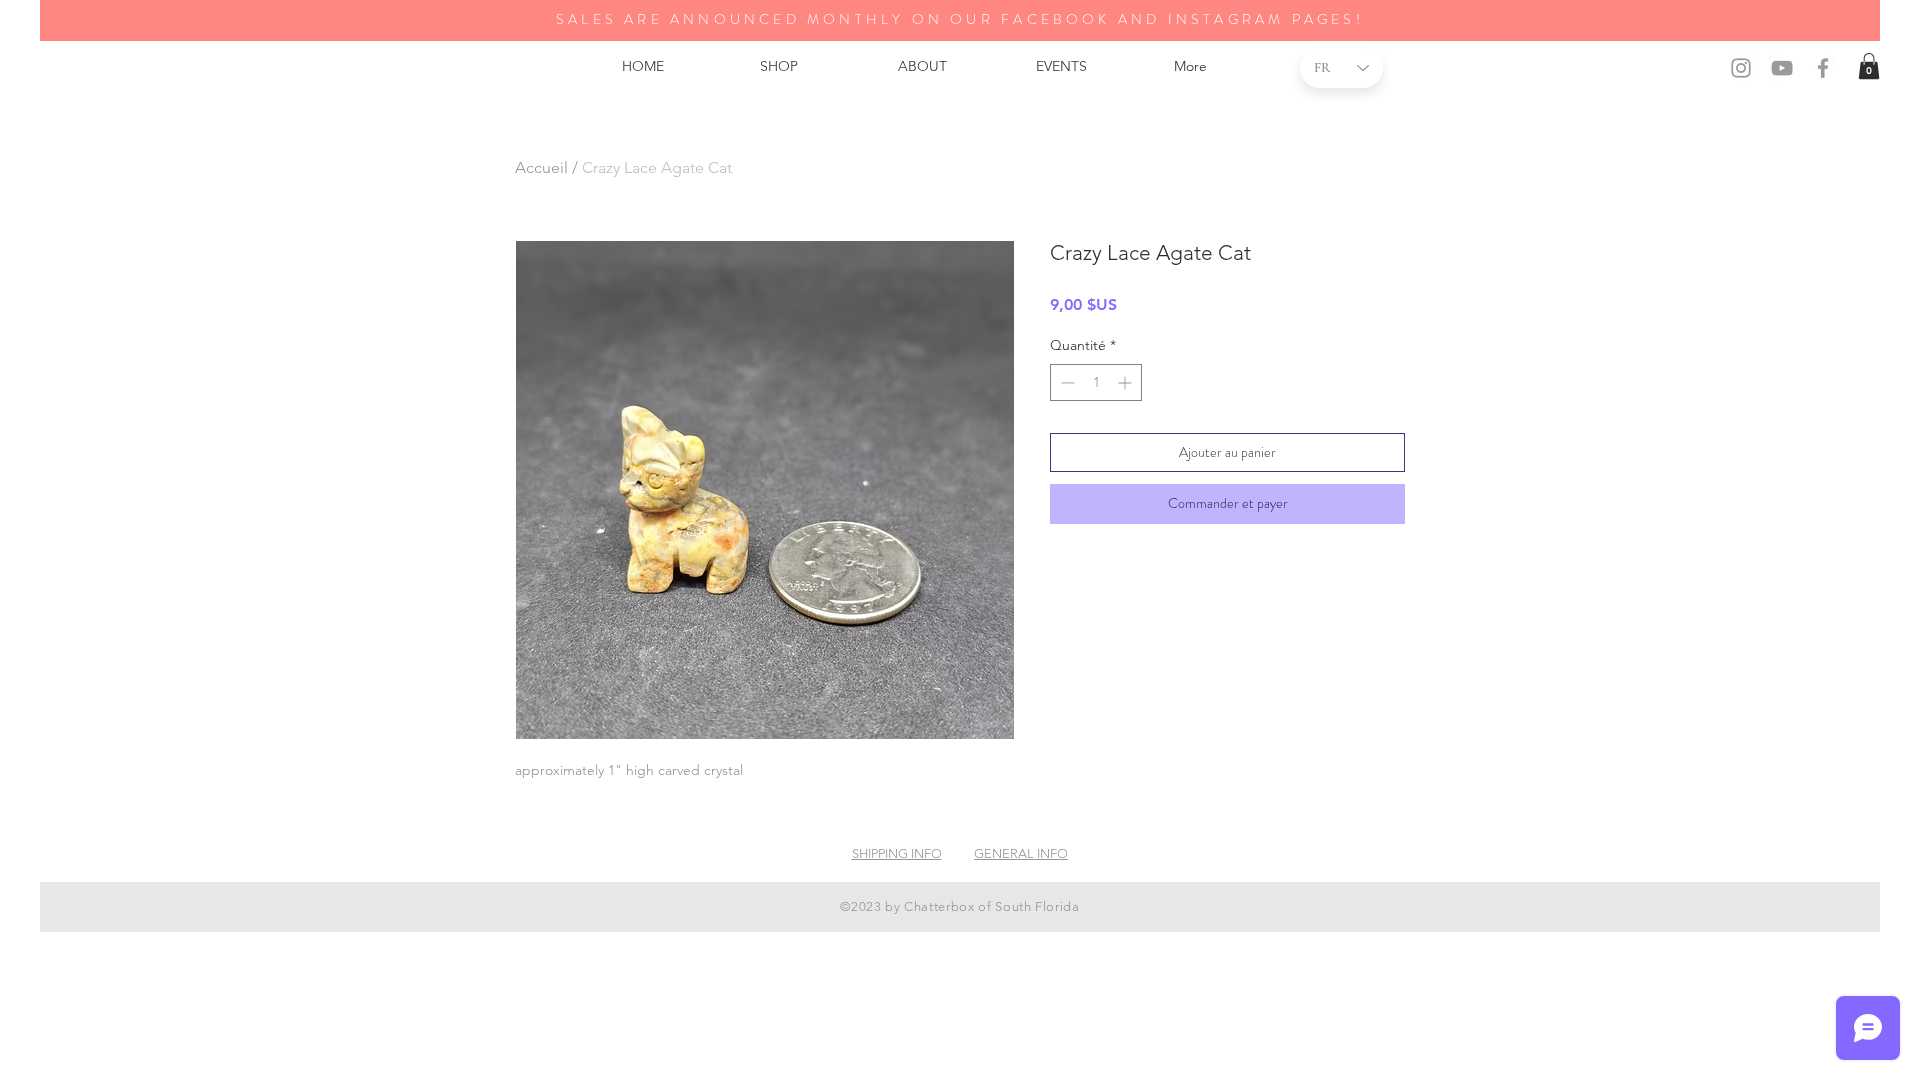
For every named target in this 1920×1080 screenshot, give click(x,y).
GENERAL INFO (1021, 853)
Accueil (541, 167)
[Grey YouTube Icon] (1782, 68)
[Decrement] (1065, 382)
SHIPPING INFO (897, 853)
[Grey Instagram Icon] (1741, 68)
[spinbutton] (1096, 382)
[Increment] (1126, 382)
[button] (1869, 66)
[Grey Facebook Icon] (1823, 68)
